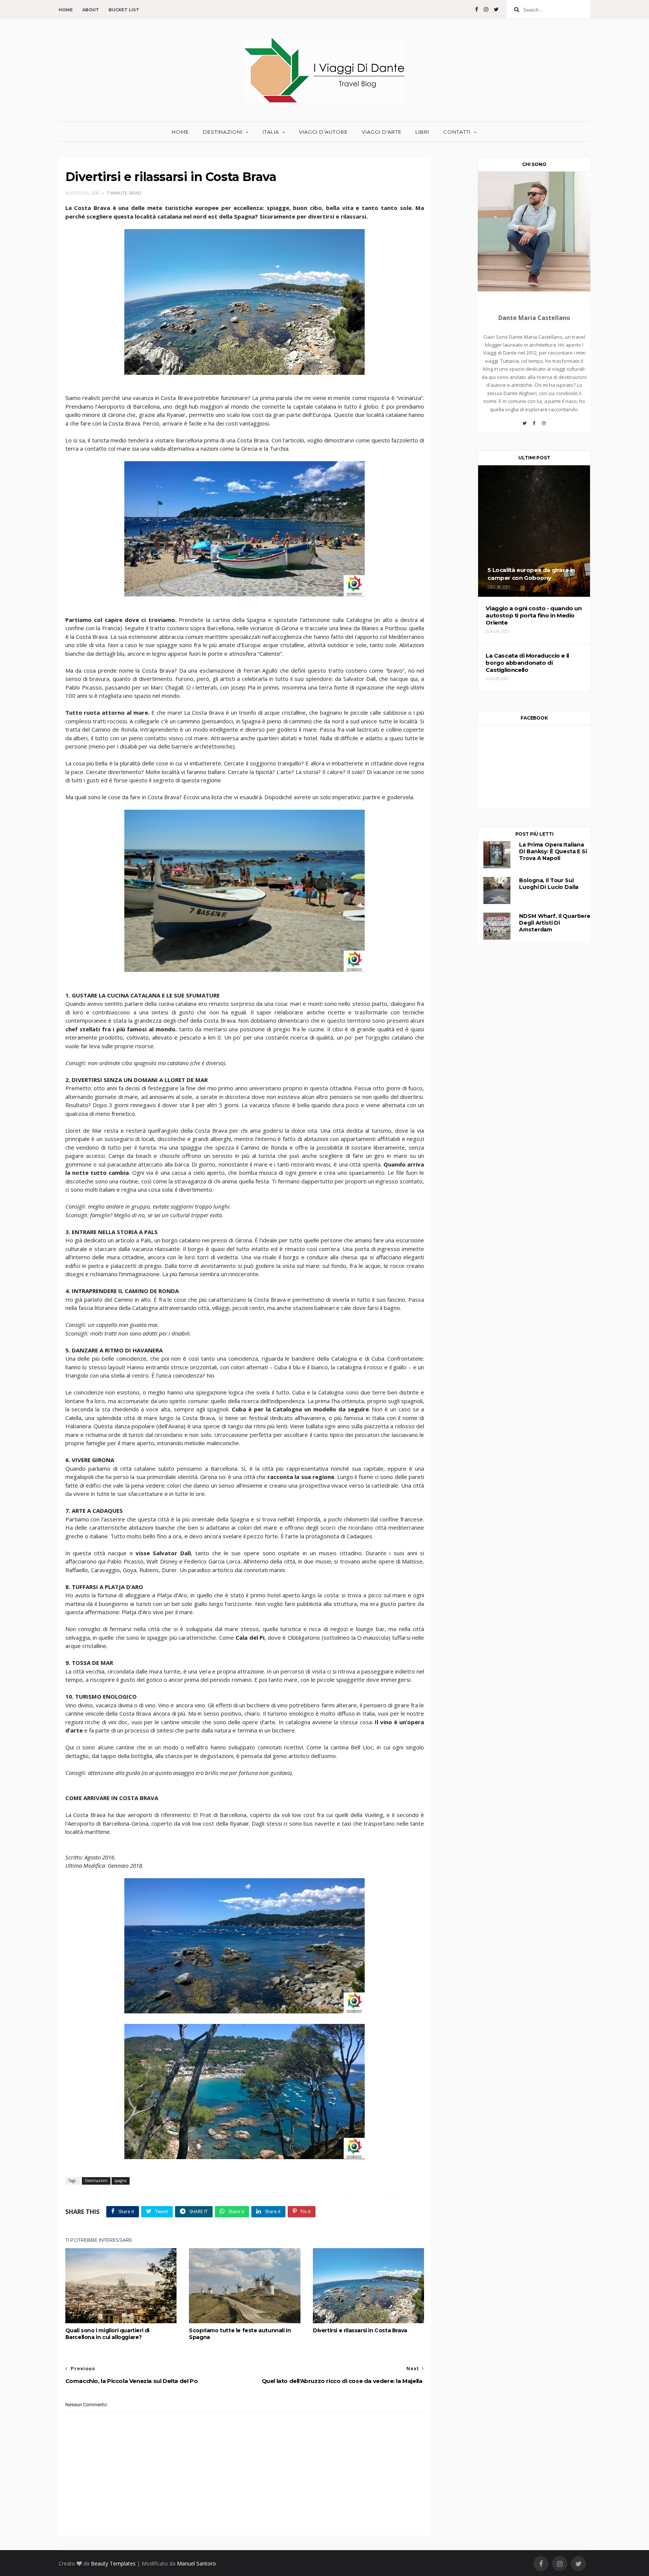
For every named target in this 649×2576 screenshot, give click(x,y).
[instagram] (486, 9)
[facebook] (477, 9)
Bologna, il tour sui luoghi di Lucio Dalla (549, 884)
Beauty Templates (113, 2563)
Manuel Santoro (196, 2563)
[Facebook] (534, 426)
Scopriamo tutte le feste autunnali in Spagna (240, 2334)
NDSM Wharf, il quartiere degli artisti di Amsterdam (555, 923)
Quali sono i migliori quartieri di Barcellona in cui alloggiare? (107, 2334)
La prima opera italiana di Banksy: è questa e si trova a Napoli (553, 851)
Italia (271, 132)
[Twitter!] (524, 426)
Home (66, 10)
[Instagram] (544, 426)
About (91, 10)
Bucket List (124, 10)
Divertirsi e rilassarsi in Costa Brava (360, 2330)
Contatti (457, 132)
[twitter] (496, 9)
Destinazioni (223, 132)
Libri (422, 132)
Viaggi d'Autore (323, 132)
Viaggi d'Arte (382, 132)
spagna (121, 2181)
